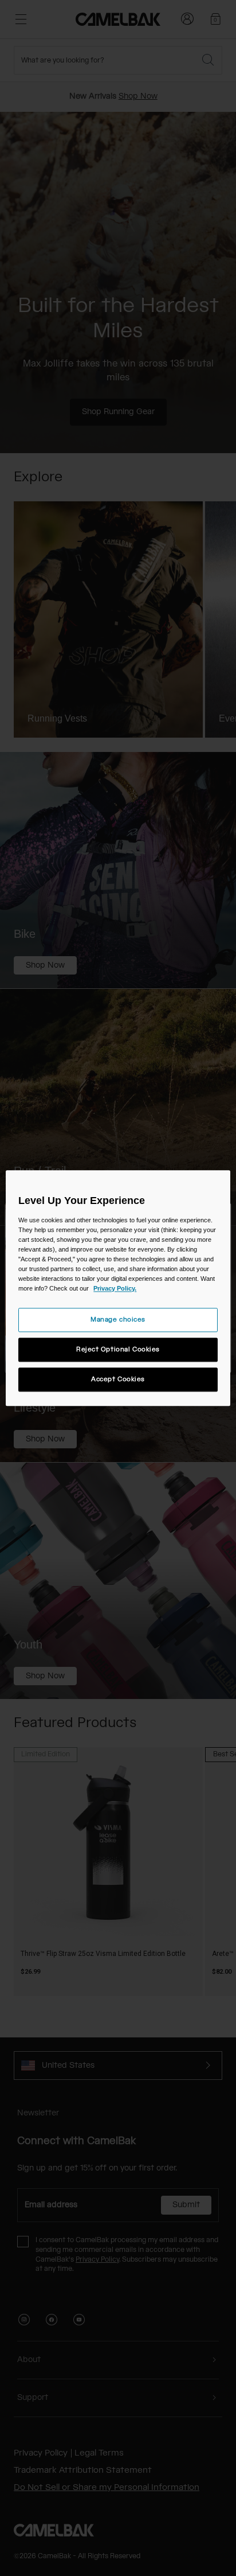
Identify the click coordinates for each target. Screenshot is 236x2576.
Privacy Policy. (115, 1288)
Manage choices (118, 1320)
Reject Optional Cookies (118, 1349)
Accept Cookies (118, 1379)
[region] (118, 1288)
